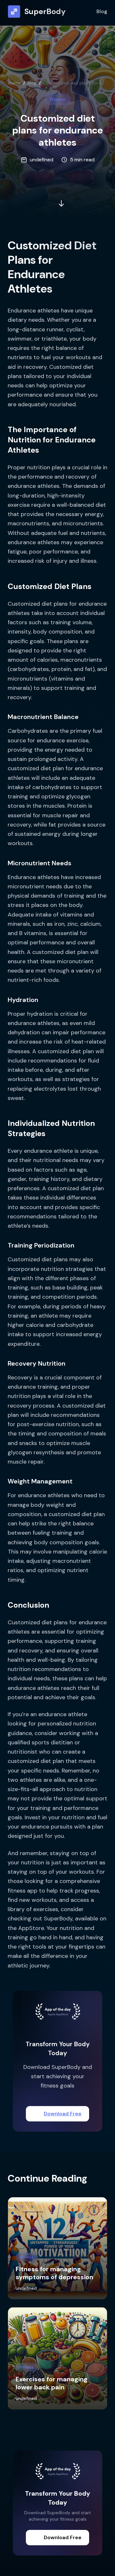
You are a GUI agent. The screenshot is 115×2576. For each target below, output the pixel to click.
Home (15, 83)
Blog (102, 11)
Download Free (63, 2114)
